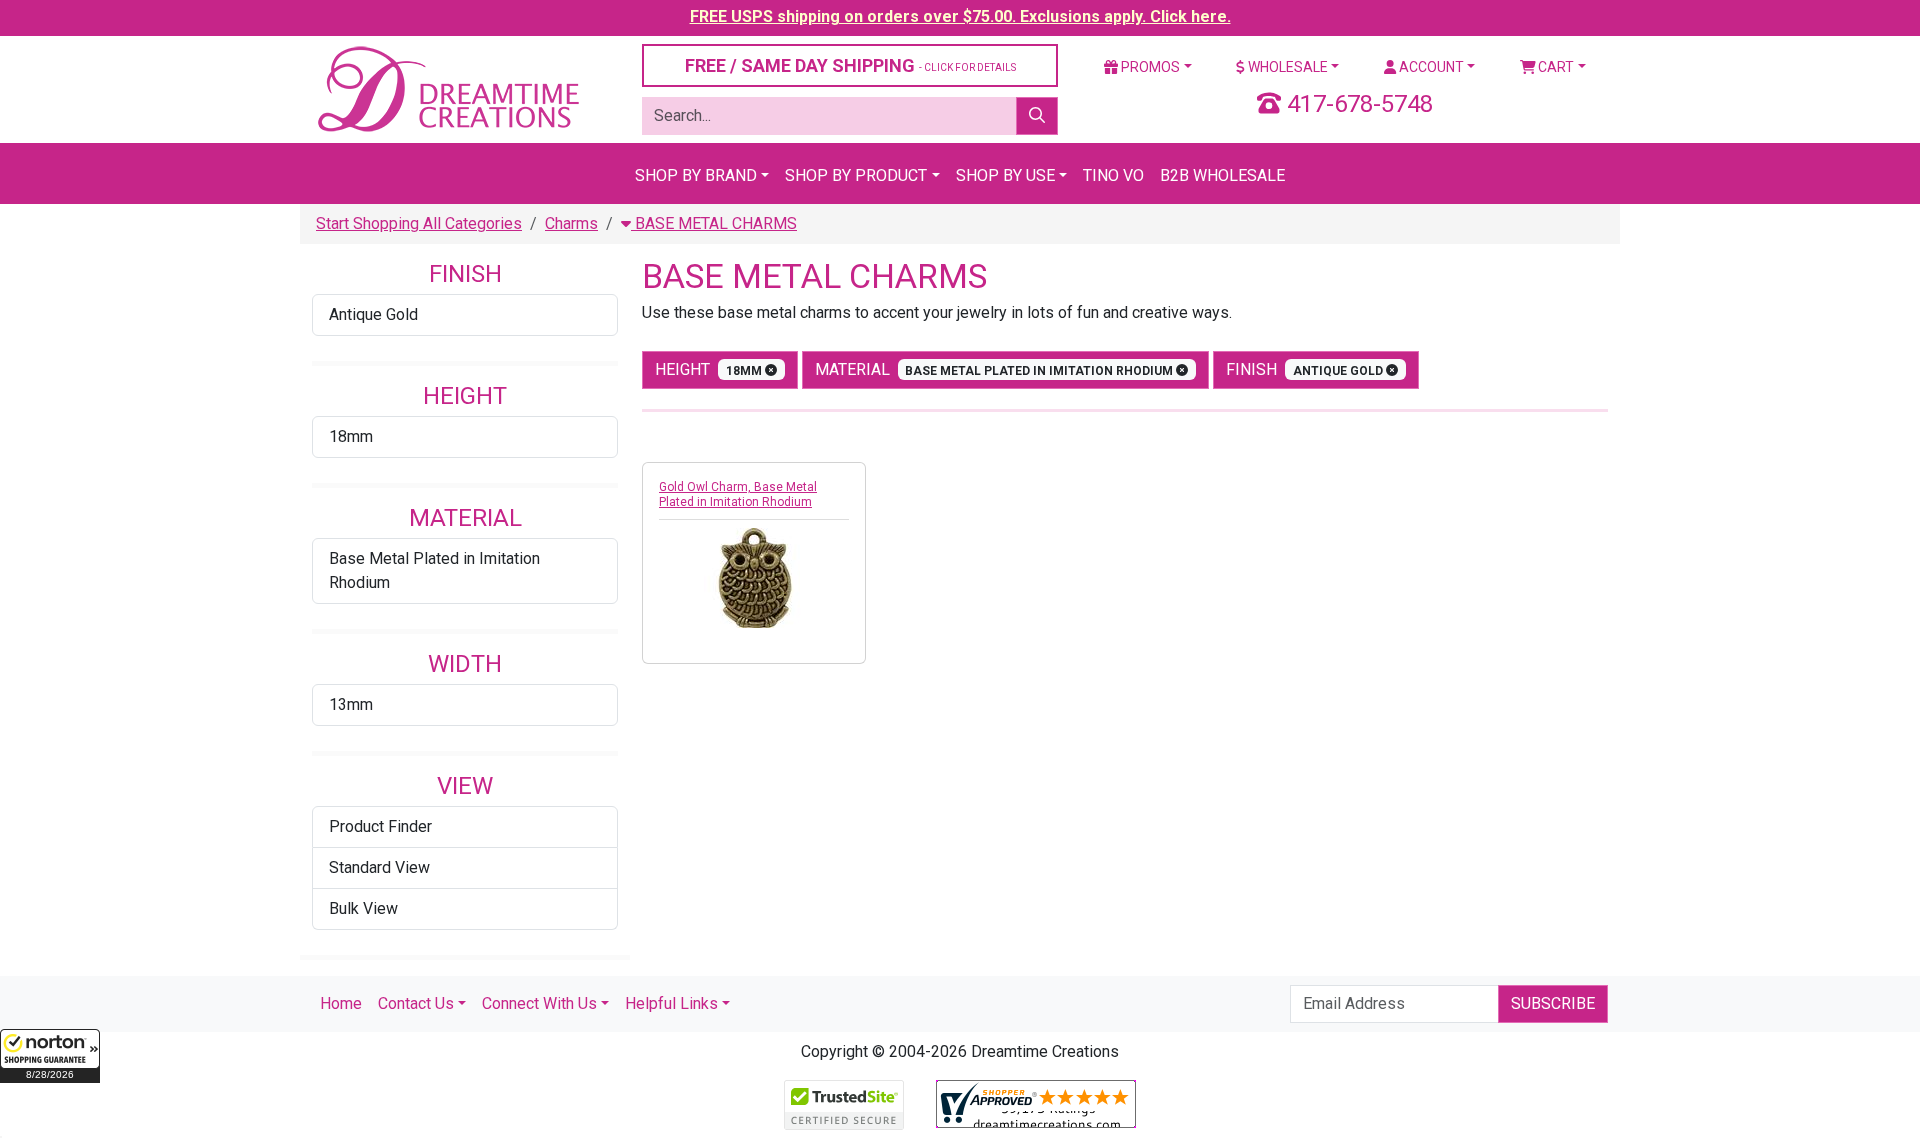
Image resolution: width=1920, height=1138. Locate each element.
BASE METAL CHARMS (714, 223)
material (996, 369)
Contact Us (416, 1003)
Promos (1149, 67)
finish (1306, 369)
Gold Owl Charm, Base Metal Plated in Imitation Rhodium (738, 494)
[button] (50, 1056)
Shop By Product (856, 175)
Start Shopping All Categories (419, 223)
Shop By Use (1005, 175)
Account (1430, 67)
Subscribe (1553, 1003)
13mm (351, 704)
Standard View (379, 867)
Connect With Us (539, 1003)
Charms (571, 223)
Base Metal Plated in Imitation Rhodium (434, 570)
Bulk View (363, 908)
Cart (1554, 67)
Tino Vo (1113, 175)
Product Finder (380, 826)
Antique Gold (373, 314)
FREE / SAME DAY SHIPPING (850, 65)
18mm (351, 436)
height (710, 369)
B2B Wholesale (1222, 175)
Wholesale (1286, 67)
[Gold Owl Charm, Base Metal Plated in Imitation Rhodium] (754, 578)
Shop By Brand (696, 175)
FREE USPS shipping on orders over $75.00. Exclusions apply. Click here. (960, 16)
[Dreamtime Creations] (447, 88)
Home (341, 1003)
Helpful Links (671, 1003)
